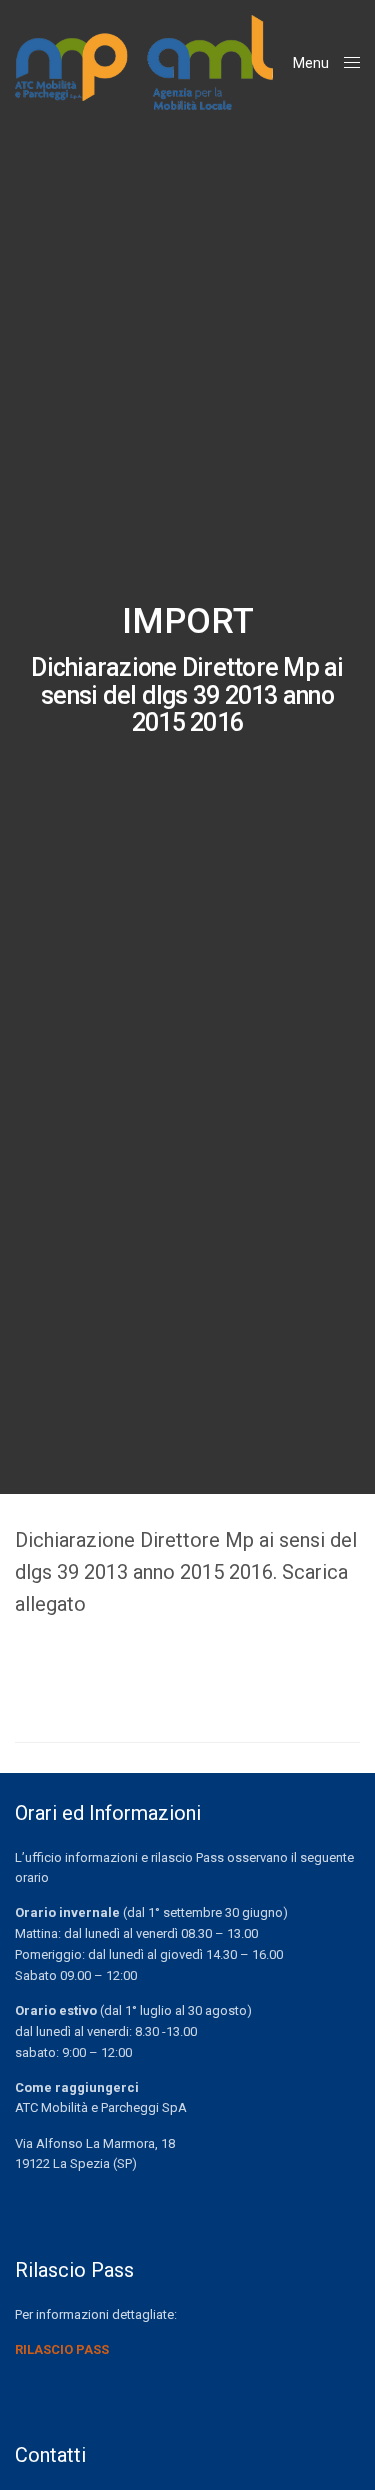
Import (188, 621)
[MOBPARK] (144, 62)
